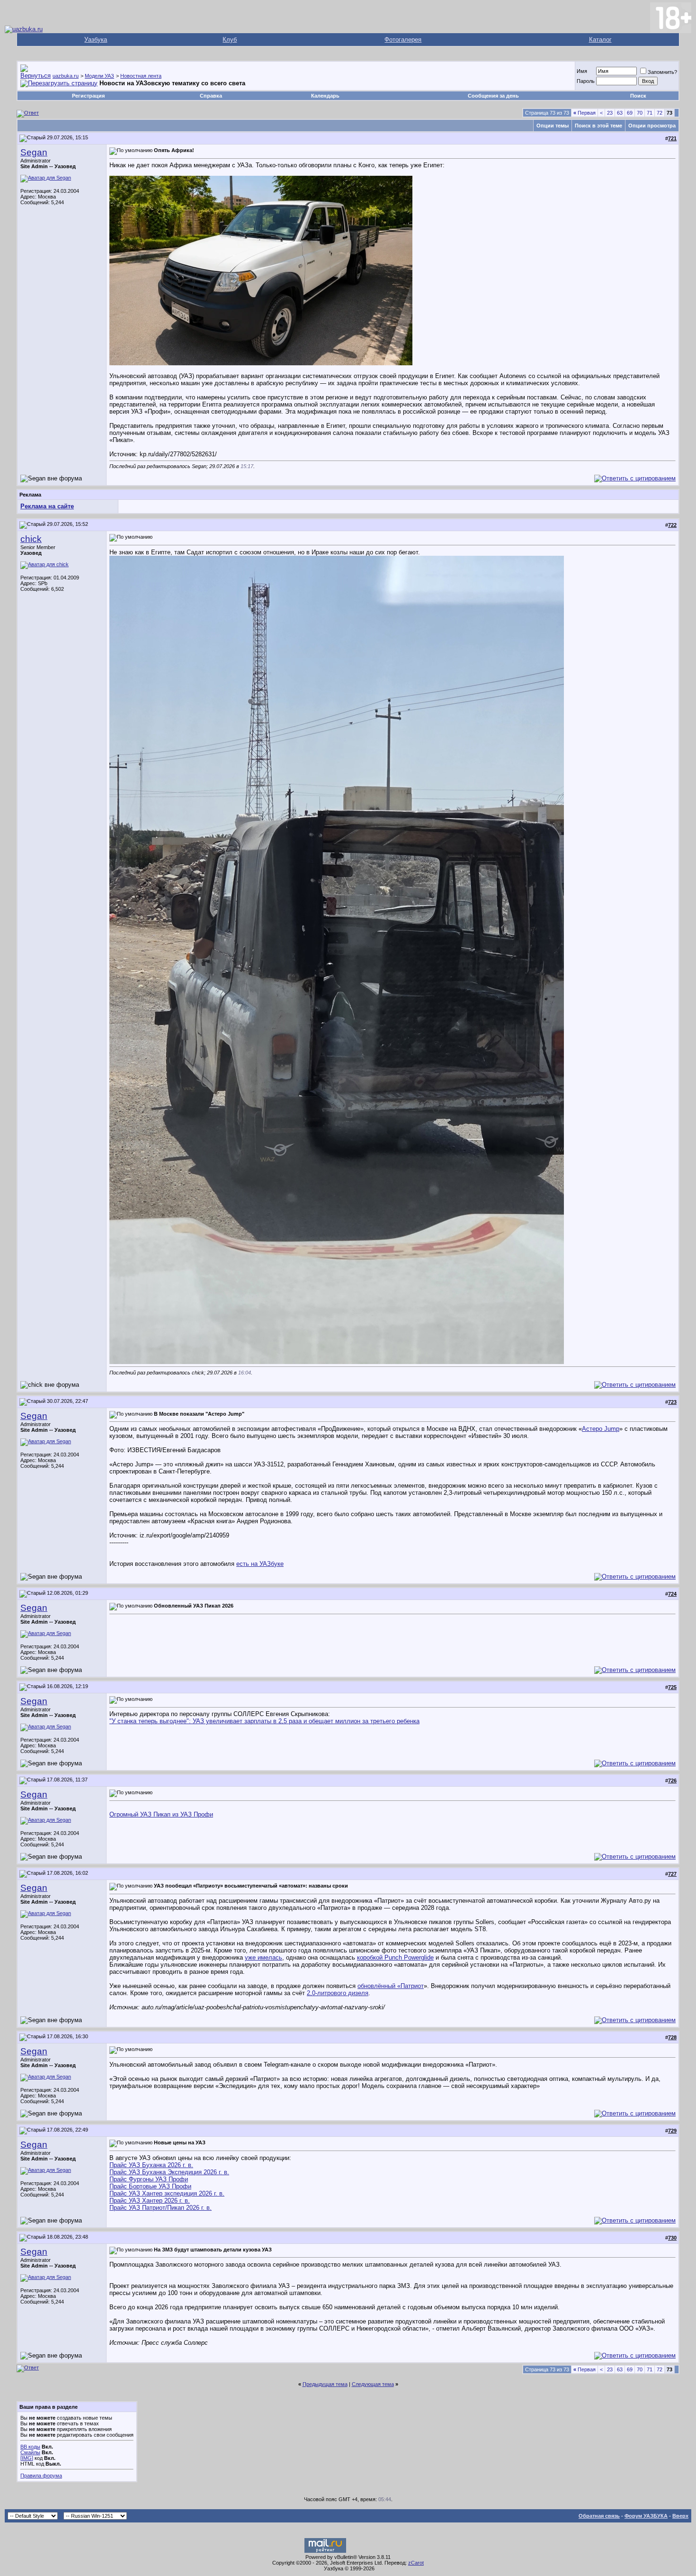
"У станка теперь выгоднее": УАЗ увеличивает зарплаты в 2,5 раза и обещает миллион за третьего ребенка (264, 1721)
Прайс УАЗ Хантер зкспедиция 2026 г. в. (167, 2193)
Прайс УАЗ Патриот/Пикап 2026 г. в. (161, 2208)
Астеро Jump (601, 1429)
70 (640, 113)
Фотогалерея (403, 40)
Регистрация (88, 96)
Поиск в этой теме (598, 126)
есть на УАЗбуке (260, 1564)
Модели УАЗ (99, 76)
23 (610, 113)
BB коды (30, 2447)
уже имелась (263, 1957)
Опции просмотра (652, 126)
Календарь (325, 96)
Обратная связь (599, 2516)
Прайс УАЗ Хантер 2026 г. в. (150, 2201)
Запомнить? (662, 72)
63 (620, 113)
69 (630, 113)
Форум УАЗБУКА (646, 2516)
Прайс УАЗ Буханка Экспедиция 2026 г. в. (169, 2172)
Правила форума (41, 2476)
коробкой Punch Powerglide (395, 1957)
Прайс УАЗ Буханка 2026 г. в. (151, 2165)
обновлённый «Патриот (391, 1986)
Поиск (638, 96)
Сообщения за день (493, 96)
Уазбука (96, 40)
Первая (584, 113)
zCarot (416, 2563)
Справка (211, 96)
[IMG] (27, 2458)
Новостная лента (141, 76)
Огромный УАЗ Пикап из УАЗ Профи (161, 1814)
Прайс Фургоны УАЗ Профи (149, 2179)
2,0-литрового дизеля (338, 1993)
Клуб (230, 40)
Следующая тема (373, 2384)
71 (650, 113)
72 (660, 113)
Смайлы (30, 2452)
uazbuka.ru (66, 76)
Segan (34, 152)
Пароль (586, 81)
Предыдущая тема (325, 2384)
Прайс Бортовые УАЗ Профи (150, 2186)
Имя (582, 71)
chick (31, 539)
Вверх (680, 2516)
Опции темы (553, 126)
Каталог (600, 40)
